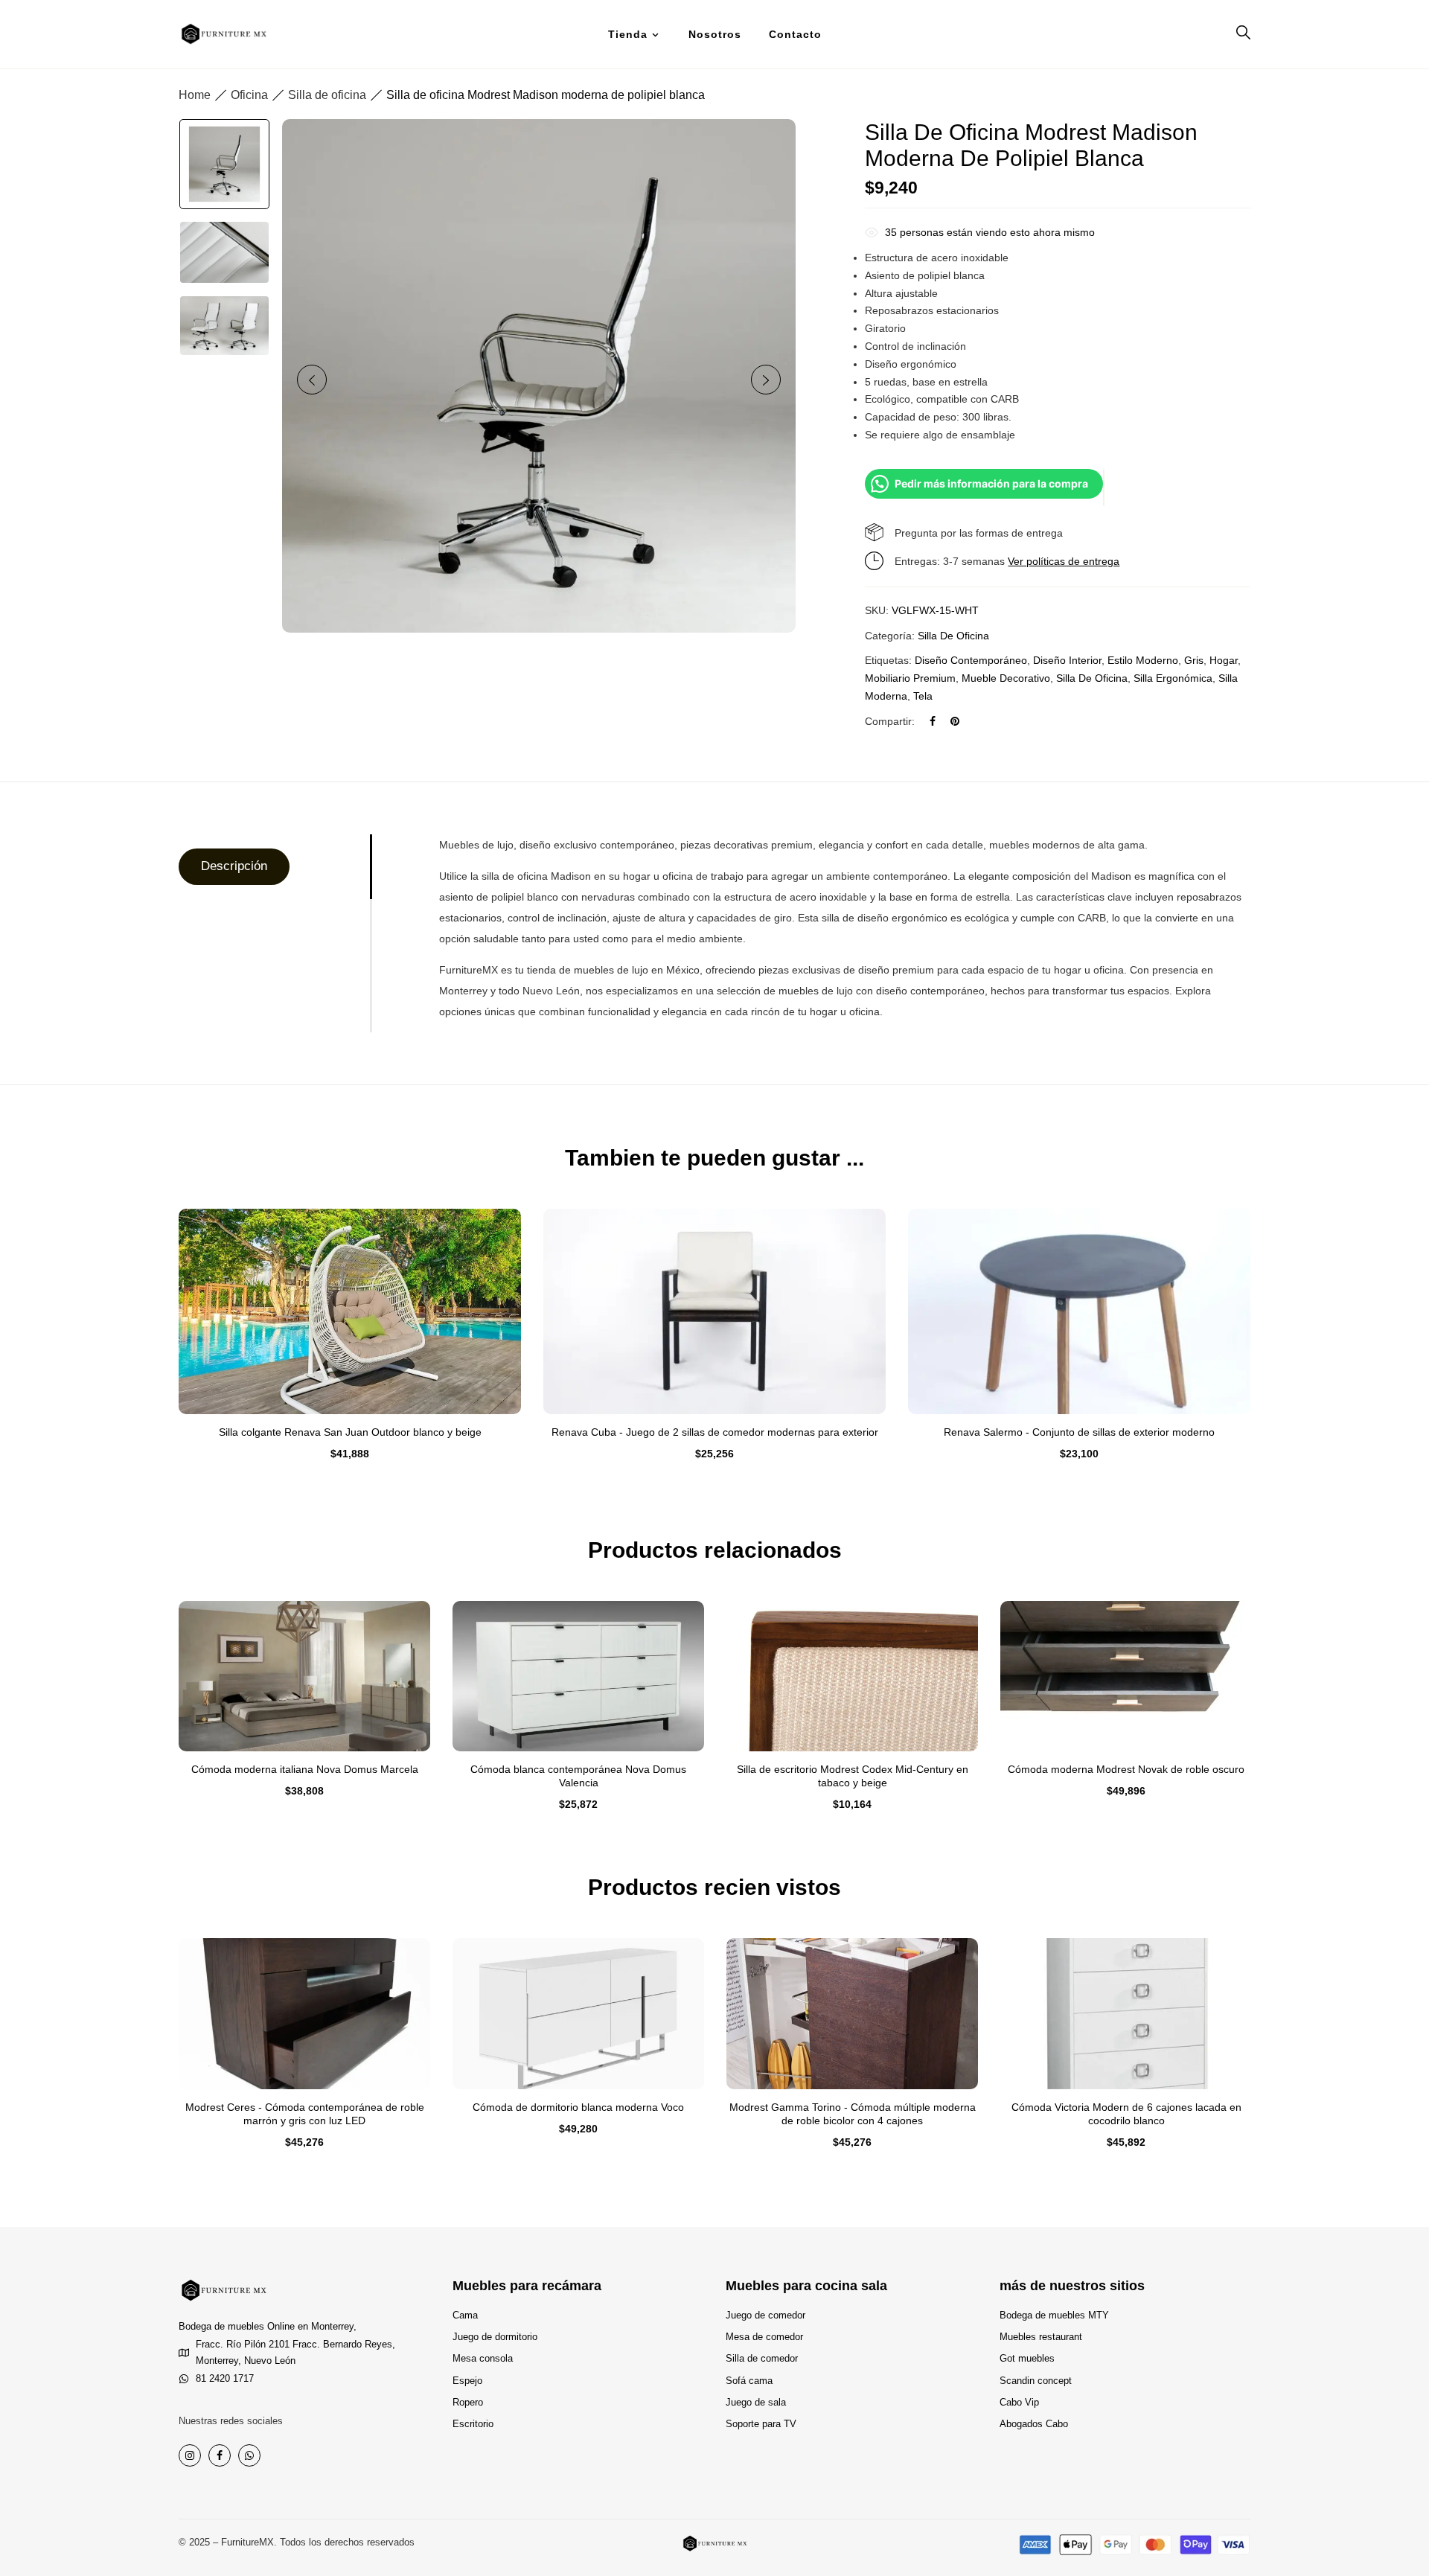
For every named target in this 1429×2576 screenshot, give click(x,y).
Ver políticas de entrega (1064, 561)
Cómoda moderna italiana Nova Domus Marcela (305, 1769)
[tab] (274, 867)
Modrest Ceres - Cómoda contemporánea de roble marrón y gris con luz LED (305, 2114)
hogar (1224, 660)
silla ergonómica (1173, 678)
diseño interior (1067, 660)
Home (195, 95)
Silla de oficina (327, 95)
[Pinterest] (955, 721)
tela (923, 696)
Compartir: (890, 721)
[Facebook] (933, 721)
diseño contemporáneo (971, 660)
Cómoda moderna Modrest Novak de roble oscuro (1126, 1769)
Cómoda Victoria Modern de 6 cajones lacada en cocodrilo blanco (1126, 2114)
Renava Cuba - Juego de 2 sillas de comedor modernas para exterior (715, 1432)
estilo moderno (1143, 660)
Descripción (234, 866)
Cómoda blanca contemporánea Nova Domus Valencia (578, 1776)
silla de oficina (1092, 678)
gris (1194, 660)
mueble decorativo (1006, 678)
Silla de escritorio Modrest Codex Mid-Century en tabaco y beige (853, 1776)
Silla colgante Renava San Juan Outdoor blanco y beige (350, 1432)
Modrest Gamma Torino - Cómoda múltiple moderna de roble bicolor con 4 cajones (853, 2114)
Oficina (249, 95)
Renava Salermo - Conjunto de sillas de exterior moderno (1079, 1432)
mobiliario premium (910, 678)
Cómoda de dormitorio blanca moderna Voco (578, 2107)
